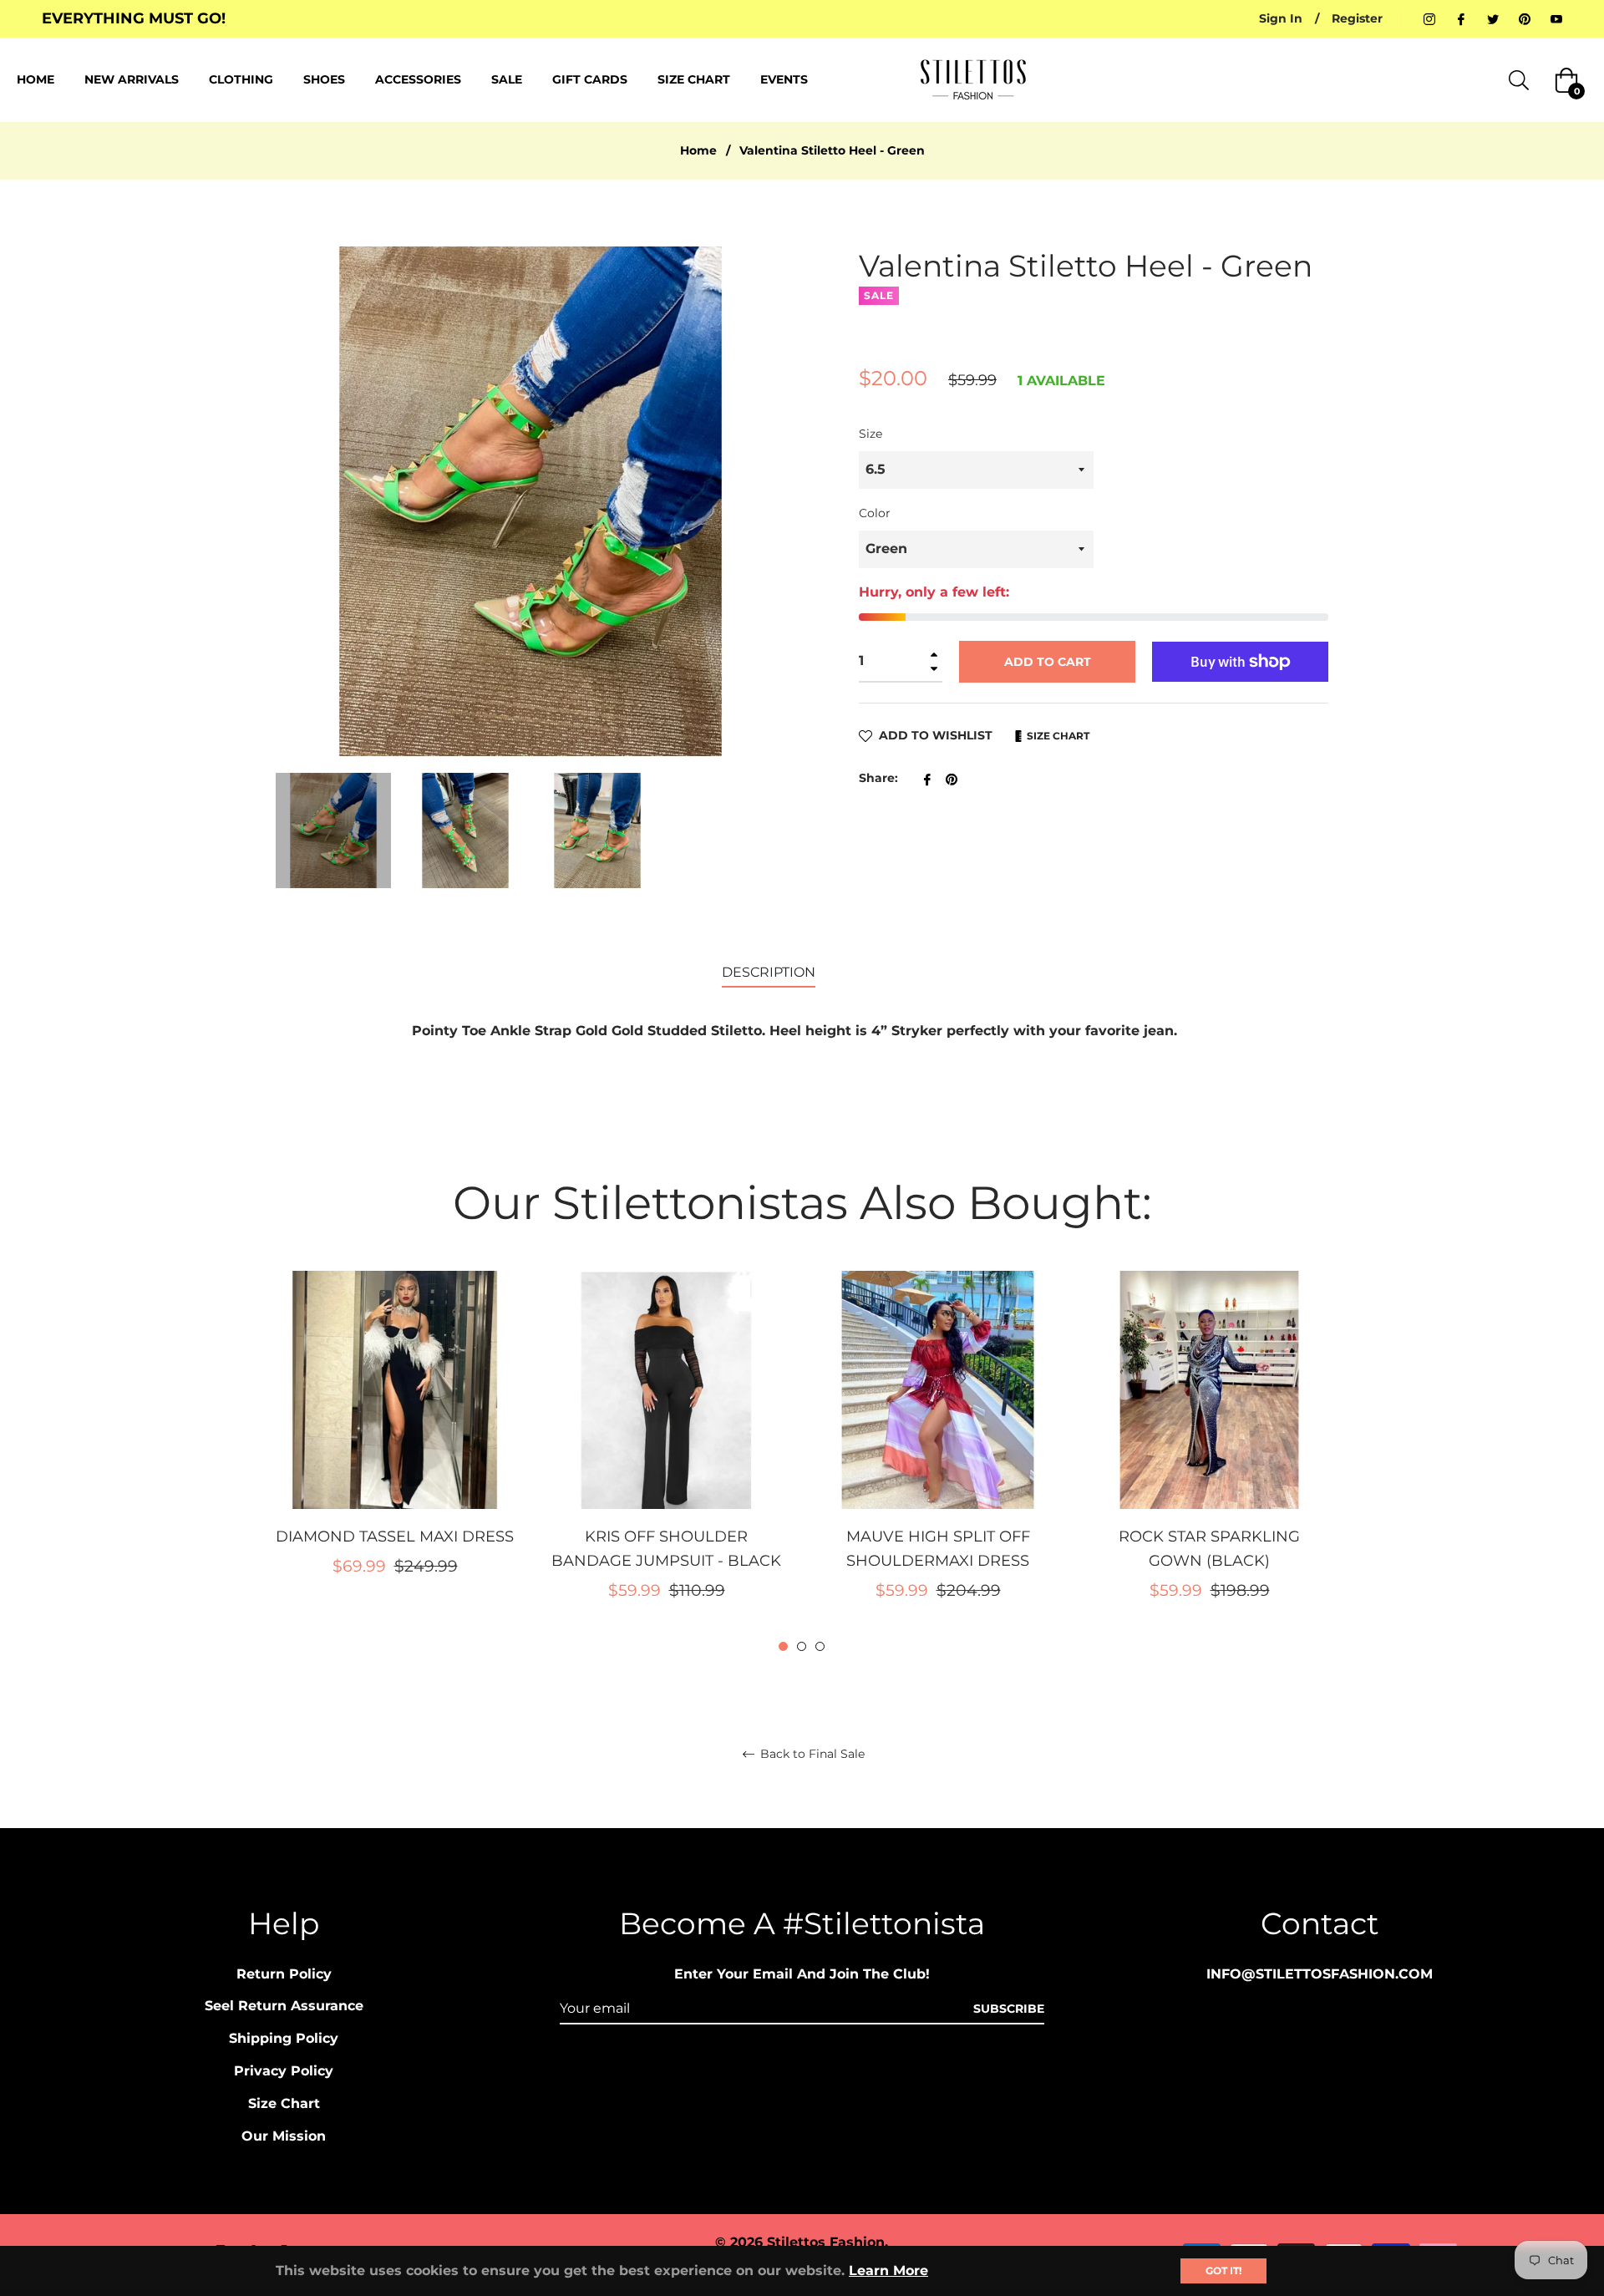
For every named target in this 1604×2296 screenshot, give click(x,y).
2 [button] (802, 1646)
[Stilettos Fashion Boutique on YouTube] (1556, 18)
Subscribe (1009, 2009)
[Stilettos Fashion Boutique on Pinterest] (1525, 18)
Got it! (1223, 2271)
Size (871, 434)
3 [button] (820, 1646)
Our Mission (284, 2136)
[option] (395, 1451)
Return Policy (284, 1974)
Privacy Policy (284, 2071)
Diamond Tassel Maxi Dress (395, 1537)
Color (875, 513)
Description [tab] (769, 972)
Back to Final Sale (811, 1754)
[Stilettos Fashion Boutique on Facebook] (1461, 18)
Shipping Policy (284, 2038)
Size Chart (1057, 736)
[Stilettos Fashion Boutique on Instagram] (1429, 18)
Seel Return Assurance (284, 2006)
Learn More (888, 2271)
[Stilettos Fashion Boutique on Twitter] (1493, 18)
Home (698, 150)
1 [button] (783, 1646)
